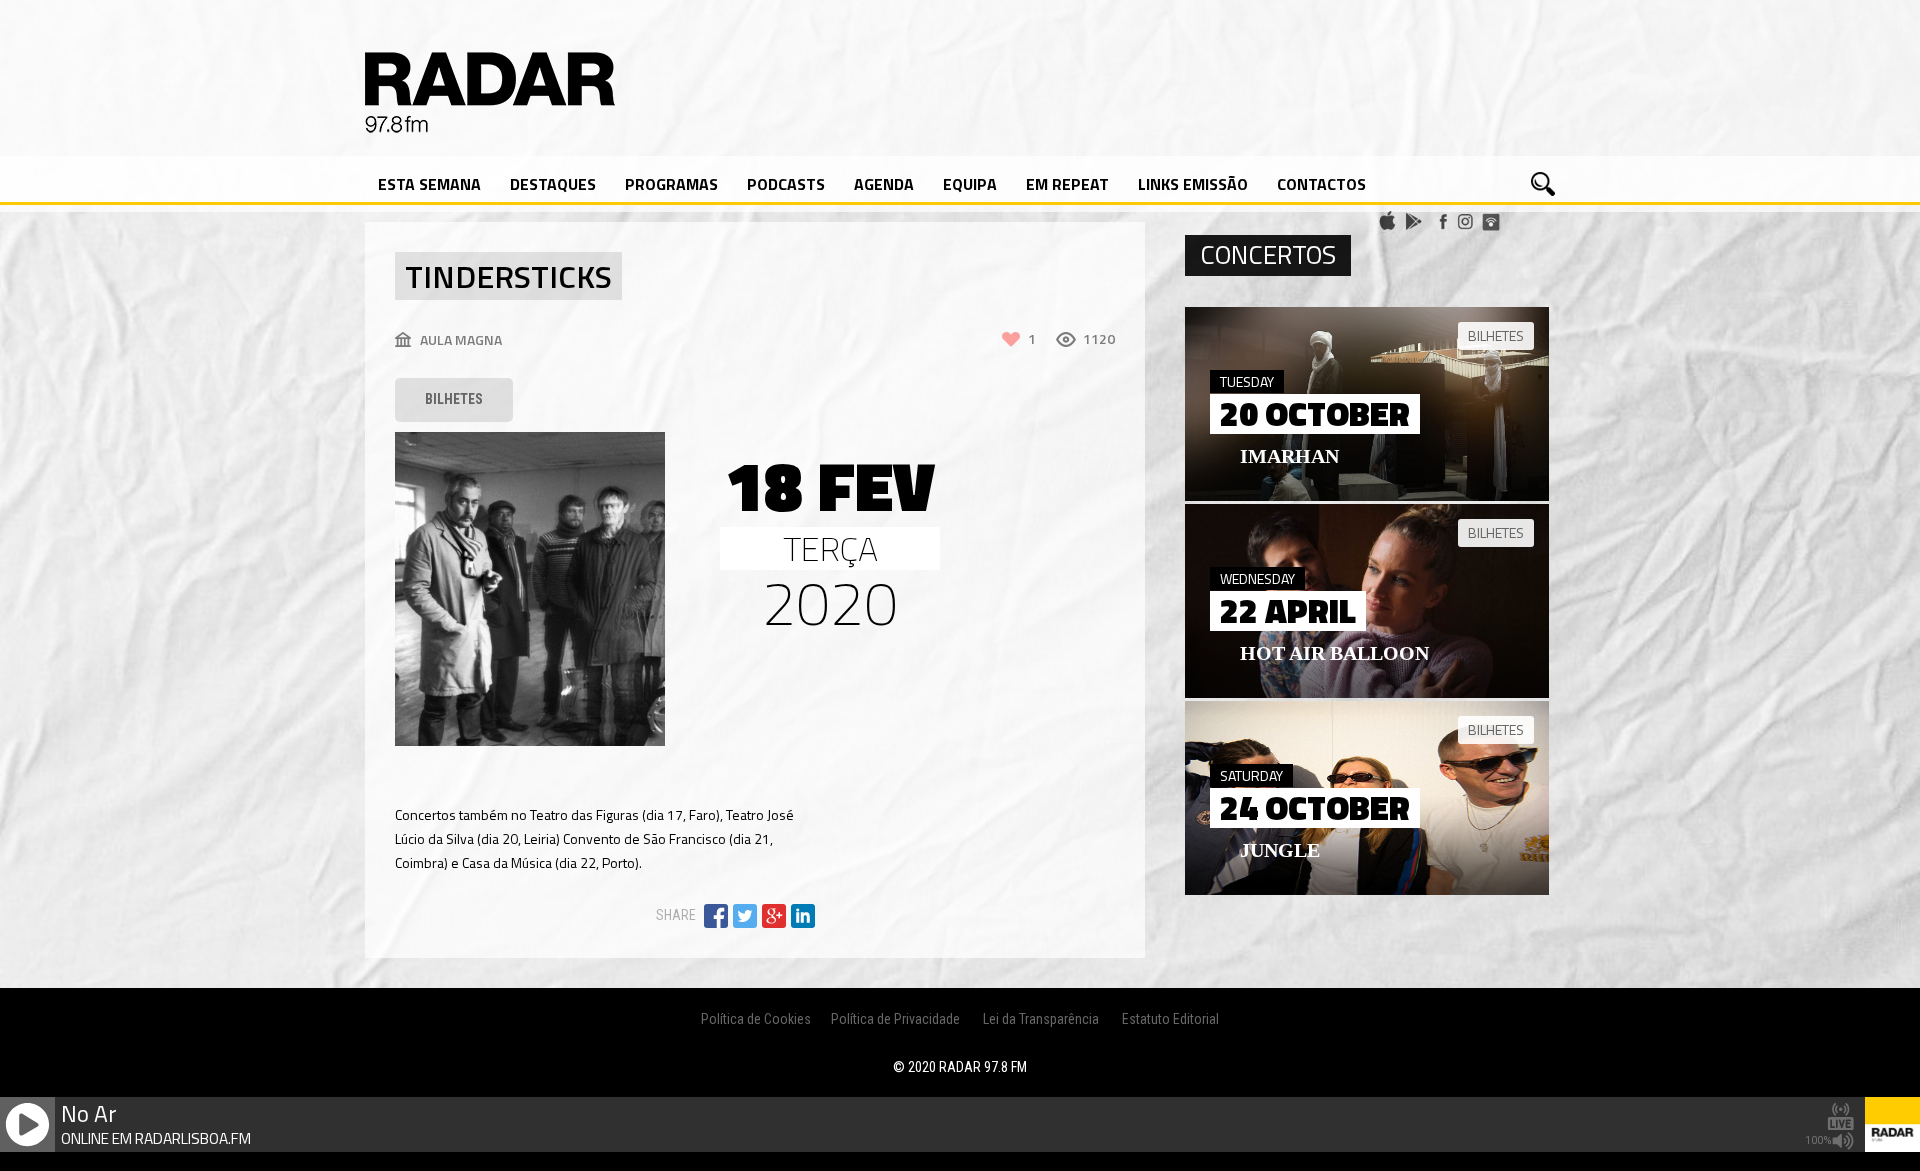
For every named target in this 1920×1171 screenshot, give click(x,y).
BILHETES (454, 399)
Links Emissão (1193, 184)
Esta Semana (429, 184)
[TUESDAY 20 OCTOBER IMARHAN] (1367, 496)
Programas (671, 184)
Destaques (553, 184)
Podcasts (786, 184)
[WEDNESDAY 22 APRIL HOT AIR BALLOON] (1367, 693)
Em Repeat (1067, 184)
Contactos (1321, 184)
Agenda (884, 184)
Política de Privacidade (895, 1019)
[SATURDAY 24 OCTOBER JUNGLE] (1367, 890)
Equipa (970, 184)
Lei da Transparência (1041, 1019)
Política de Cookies (756, 1019)
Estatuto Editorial (1170, 1019)
